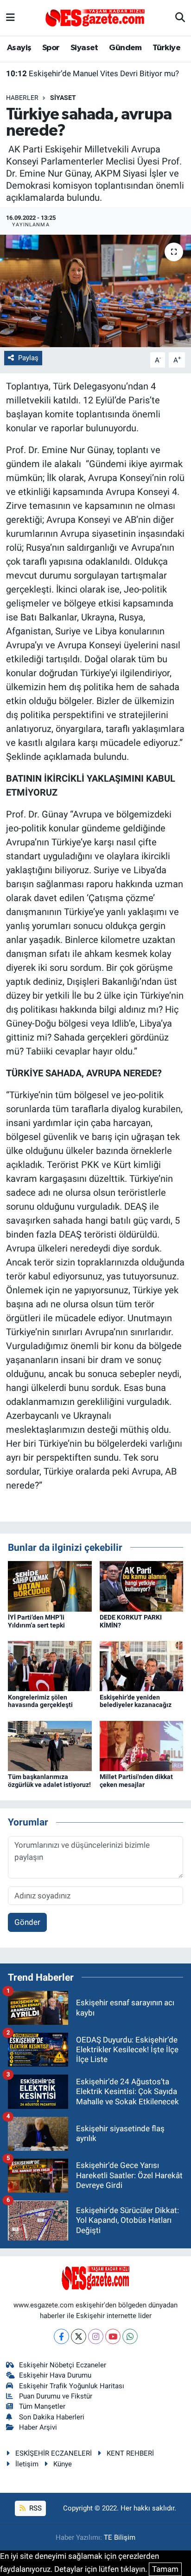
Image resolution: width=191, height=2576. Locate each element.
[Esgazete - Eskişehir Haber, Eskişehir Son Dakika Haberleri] (95, 17)
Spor (51, 48)
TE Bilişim (120, 2537)
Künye (63, 2464)
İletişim (27, 2464)
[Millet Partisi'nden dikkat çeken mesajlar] (142, 1745)
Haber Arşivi (38, 2427)
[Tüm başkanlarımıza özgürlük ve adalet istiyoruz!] (50, 1745)
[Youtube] (113, 2336)
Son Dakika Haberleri (52, 2417)
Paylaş (28, 358)
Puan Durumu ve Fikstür (56, 2396)
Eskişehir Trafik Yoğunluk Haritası (72, 2386)
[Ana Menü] (10, 18)
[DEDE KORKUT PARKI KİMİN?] (142, 1586)
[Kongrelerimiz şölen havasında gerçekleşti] (50, 1666)
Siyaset (84, 48)
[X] (79, 2336)
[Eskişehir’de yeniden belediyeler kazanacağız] (142, 1666)
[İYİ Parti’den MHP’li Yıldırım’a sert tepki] (50, 1586)
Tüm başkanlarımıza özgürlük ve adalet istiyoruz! (49, 1781)
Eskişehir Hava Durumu (55, 2375)
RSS (35, 2508)
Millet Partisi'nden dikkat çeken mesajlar (136, 1781)
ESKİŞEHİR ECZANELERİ (54, 2453)
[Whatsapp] (130, 2336)
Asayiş (19, 48)
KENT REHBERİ (130, 2453)
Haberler (22, 98)
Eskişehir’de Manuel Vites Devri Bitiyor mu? (92, 73)
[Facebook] (61, 2336)
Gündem (125, 48)
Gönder (27, 1922)
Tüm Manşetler (42, 2406)
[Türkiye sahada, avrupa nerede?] (95, 291)
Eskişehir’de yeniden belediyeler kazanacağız (136, 1701)
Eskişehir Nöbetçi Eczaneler (63, 2365)
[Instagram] (96, 2336)
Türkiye (166, 48)
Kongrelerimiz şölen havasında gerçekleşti (40, 1701)
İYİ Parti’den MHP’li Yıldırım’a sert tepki (36, 1621)
